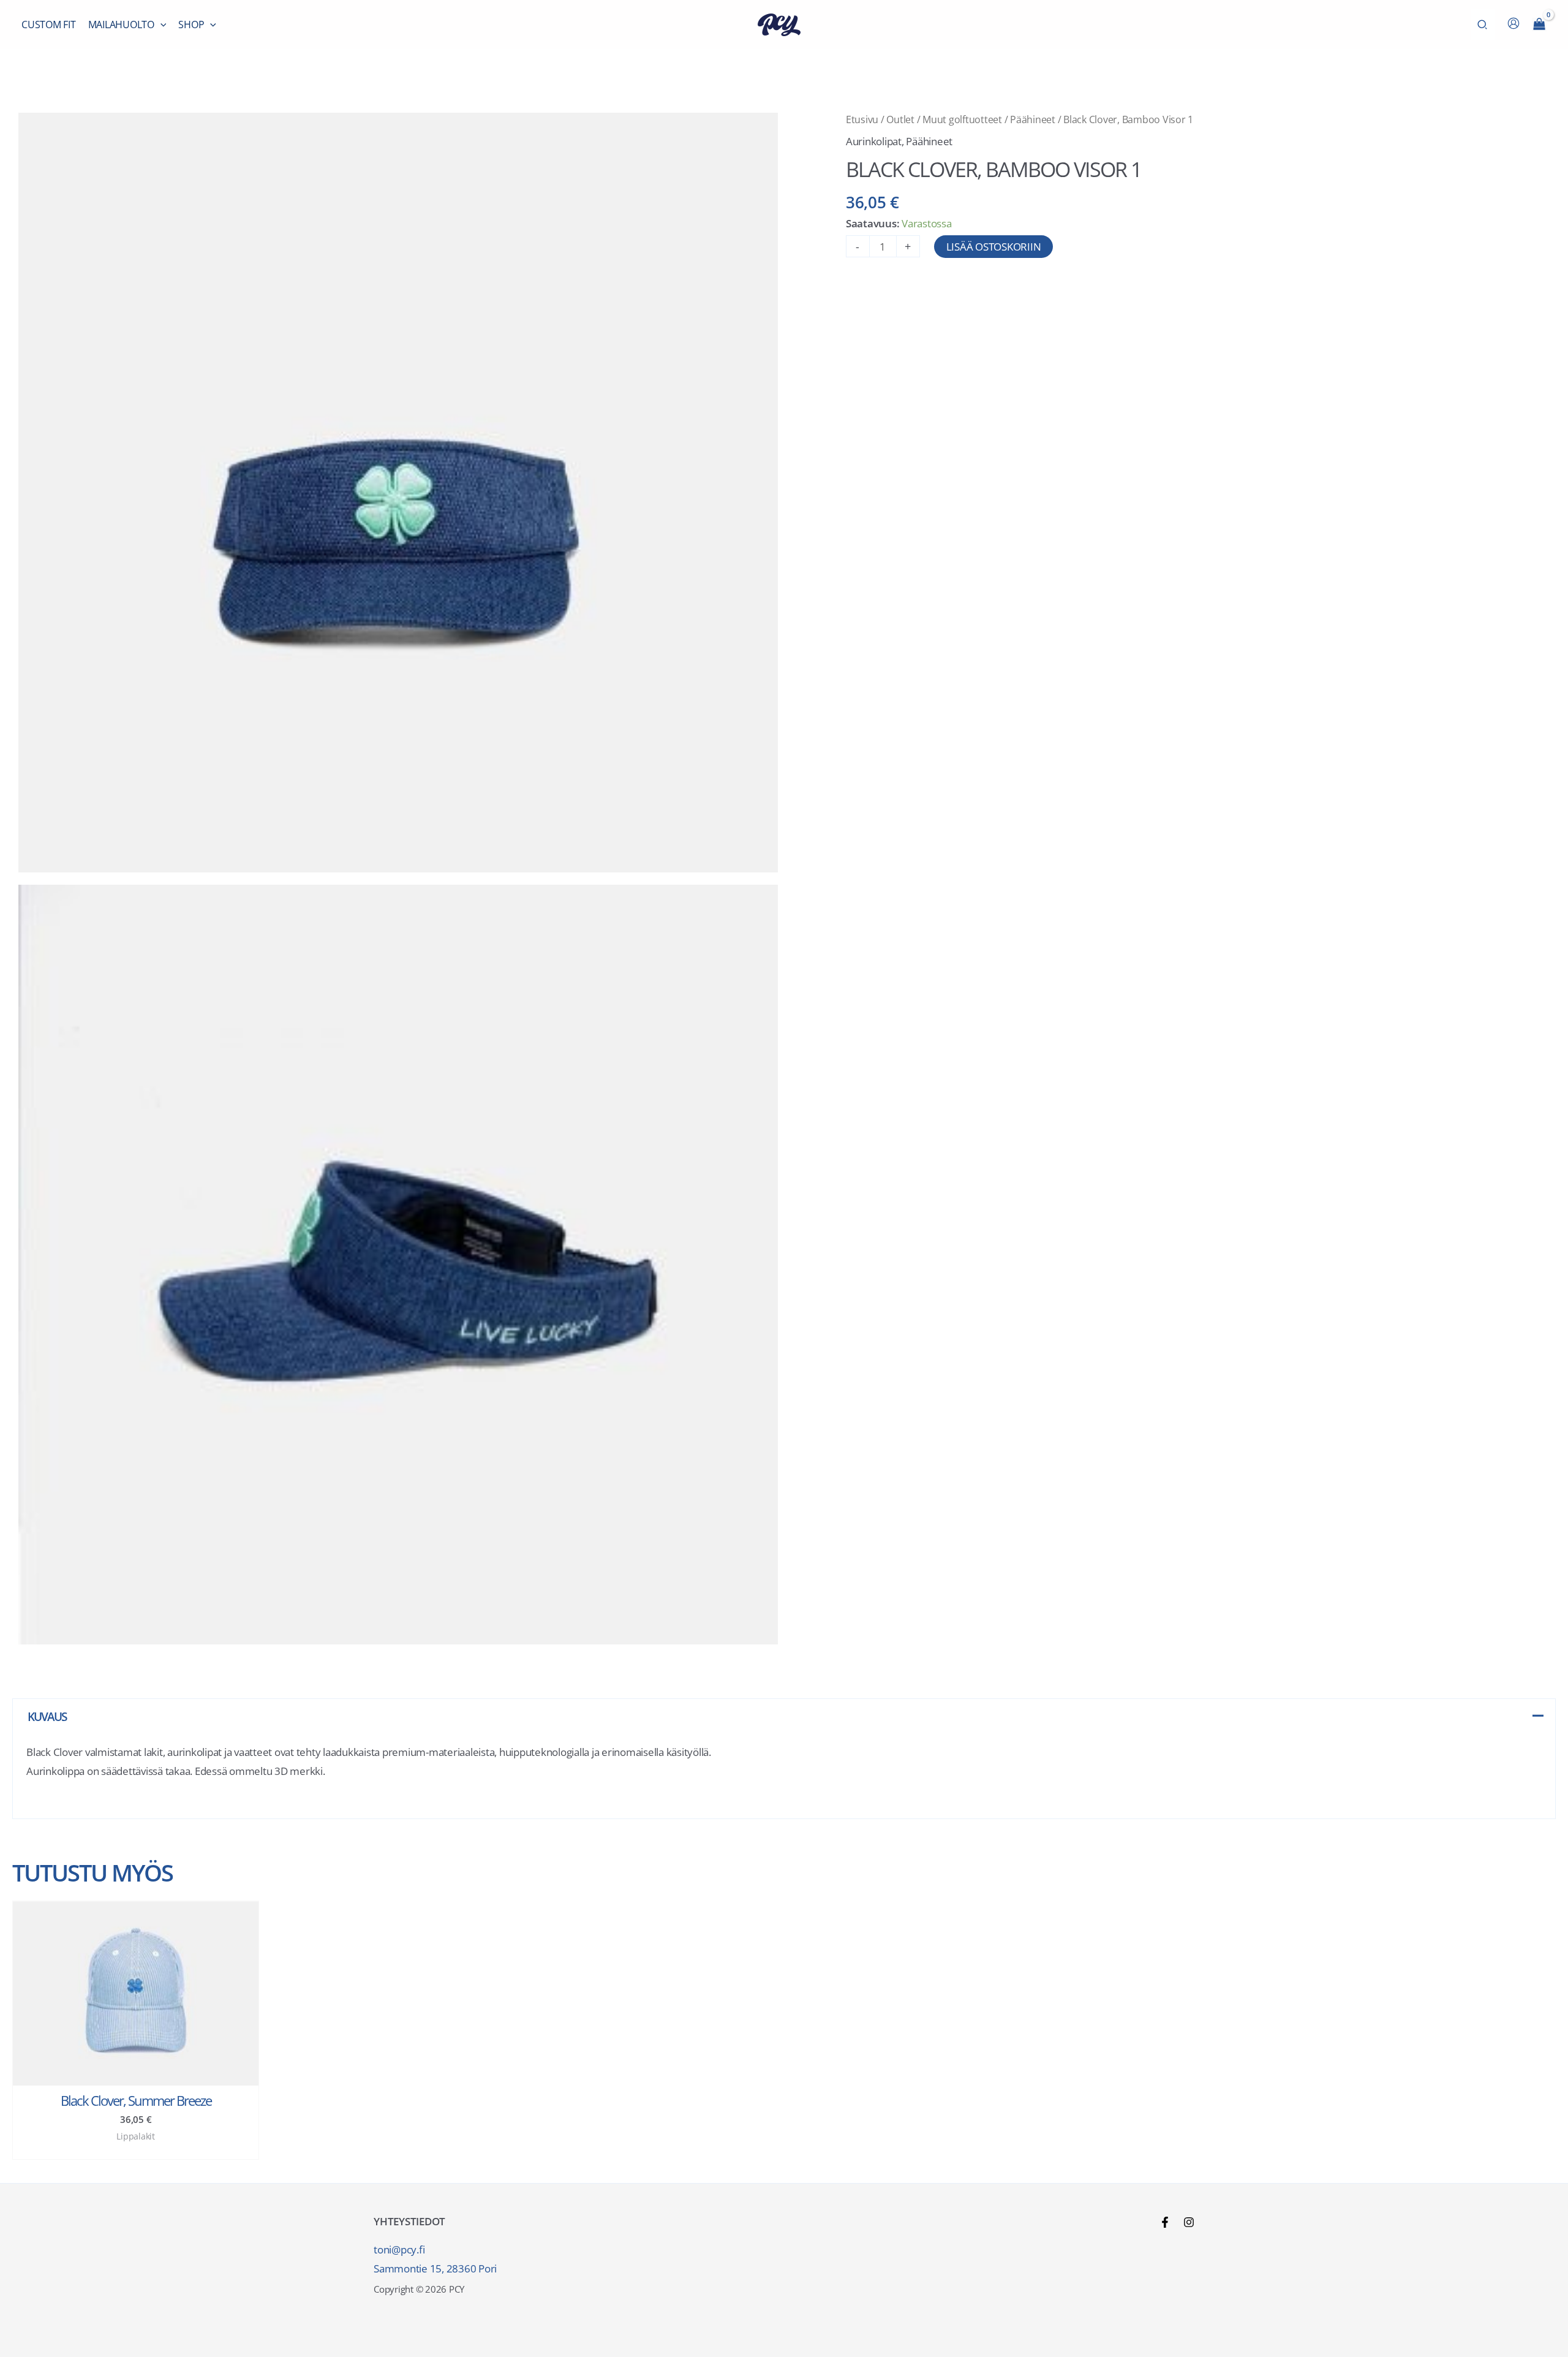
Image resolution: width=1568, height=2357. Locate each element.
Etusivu (862, 119)
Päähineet (1033, 119)
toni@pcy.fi (399, 2249)
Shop (191, 25)
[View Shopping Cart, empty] (1539, 25)
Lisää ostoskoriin (994, 247)
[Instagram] (1189, 2222)
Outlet (900, 119)
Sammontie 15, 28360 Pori (435, 2268)
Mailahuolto (121, 25)
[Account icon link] (1513, 23)
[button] (160, 25)
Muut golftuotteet (962, 119)
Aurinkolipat (874, 141)
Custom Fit (49, 25)
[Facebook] (1165, 2222)
